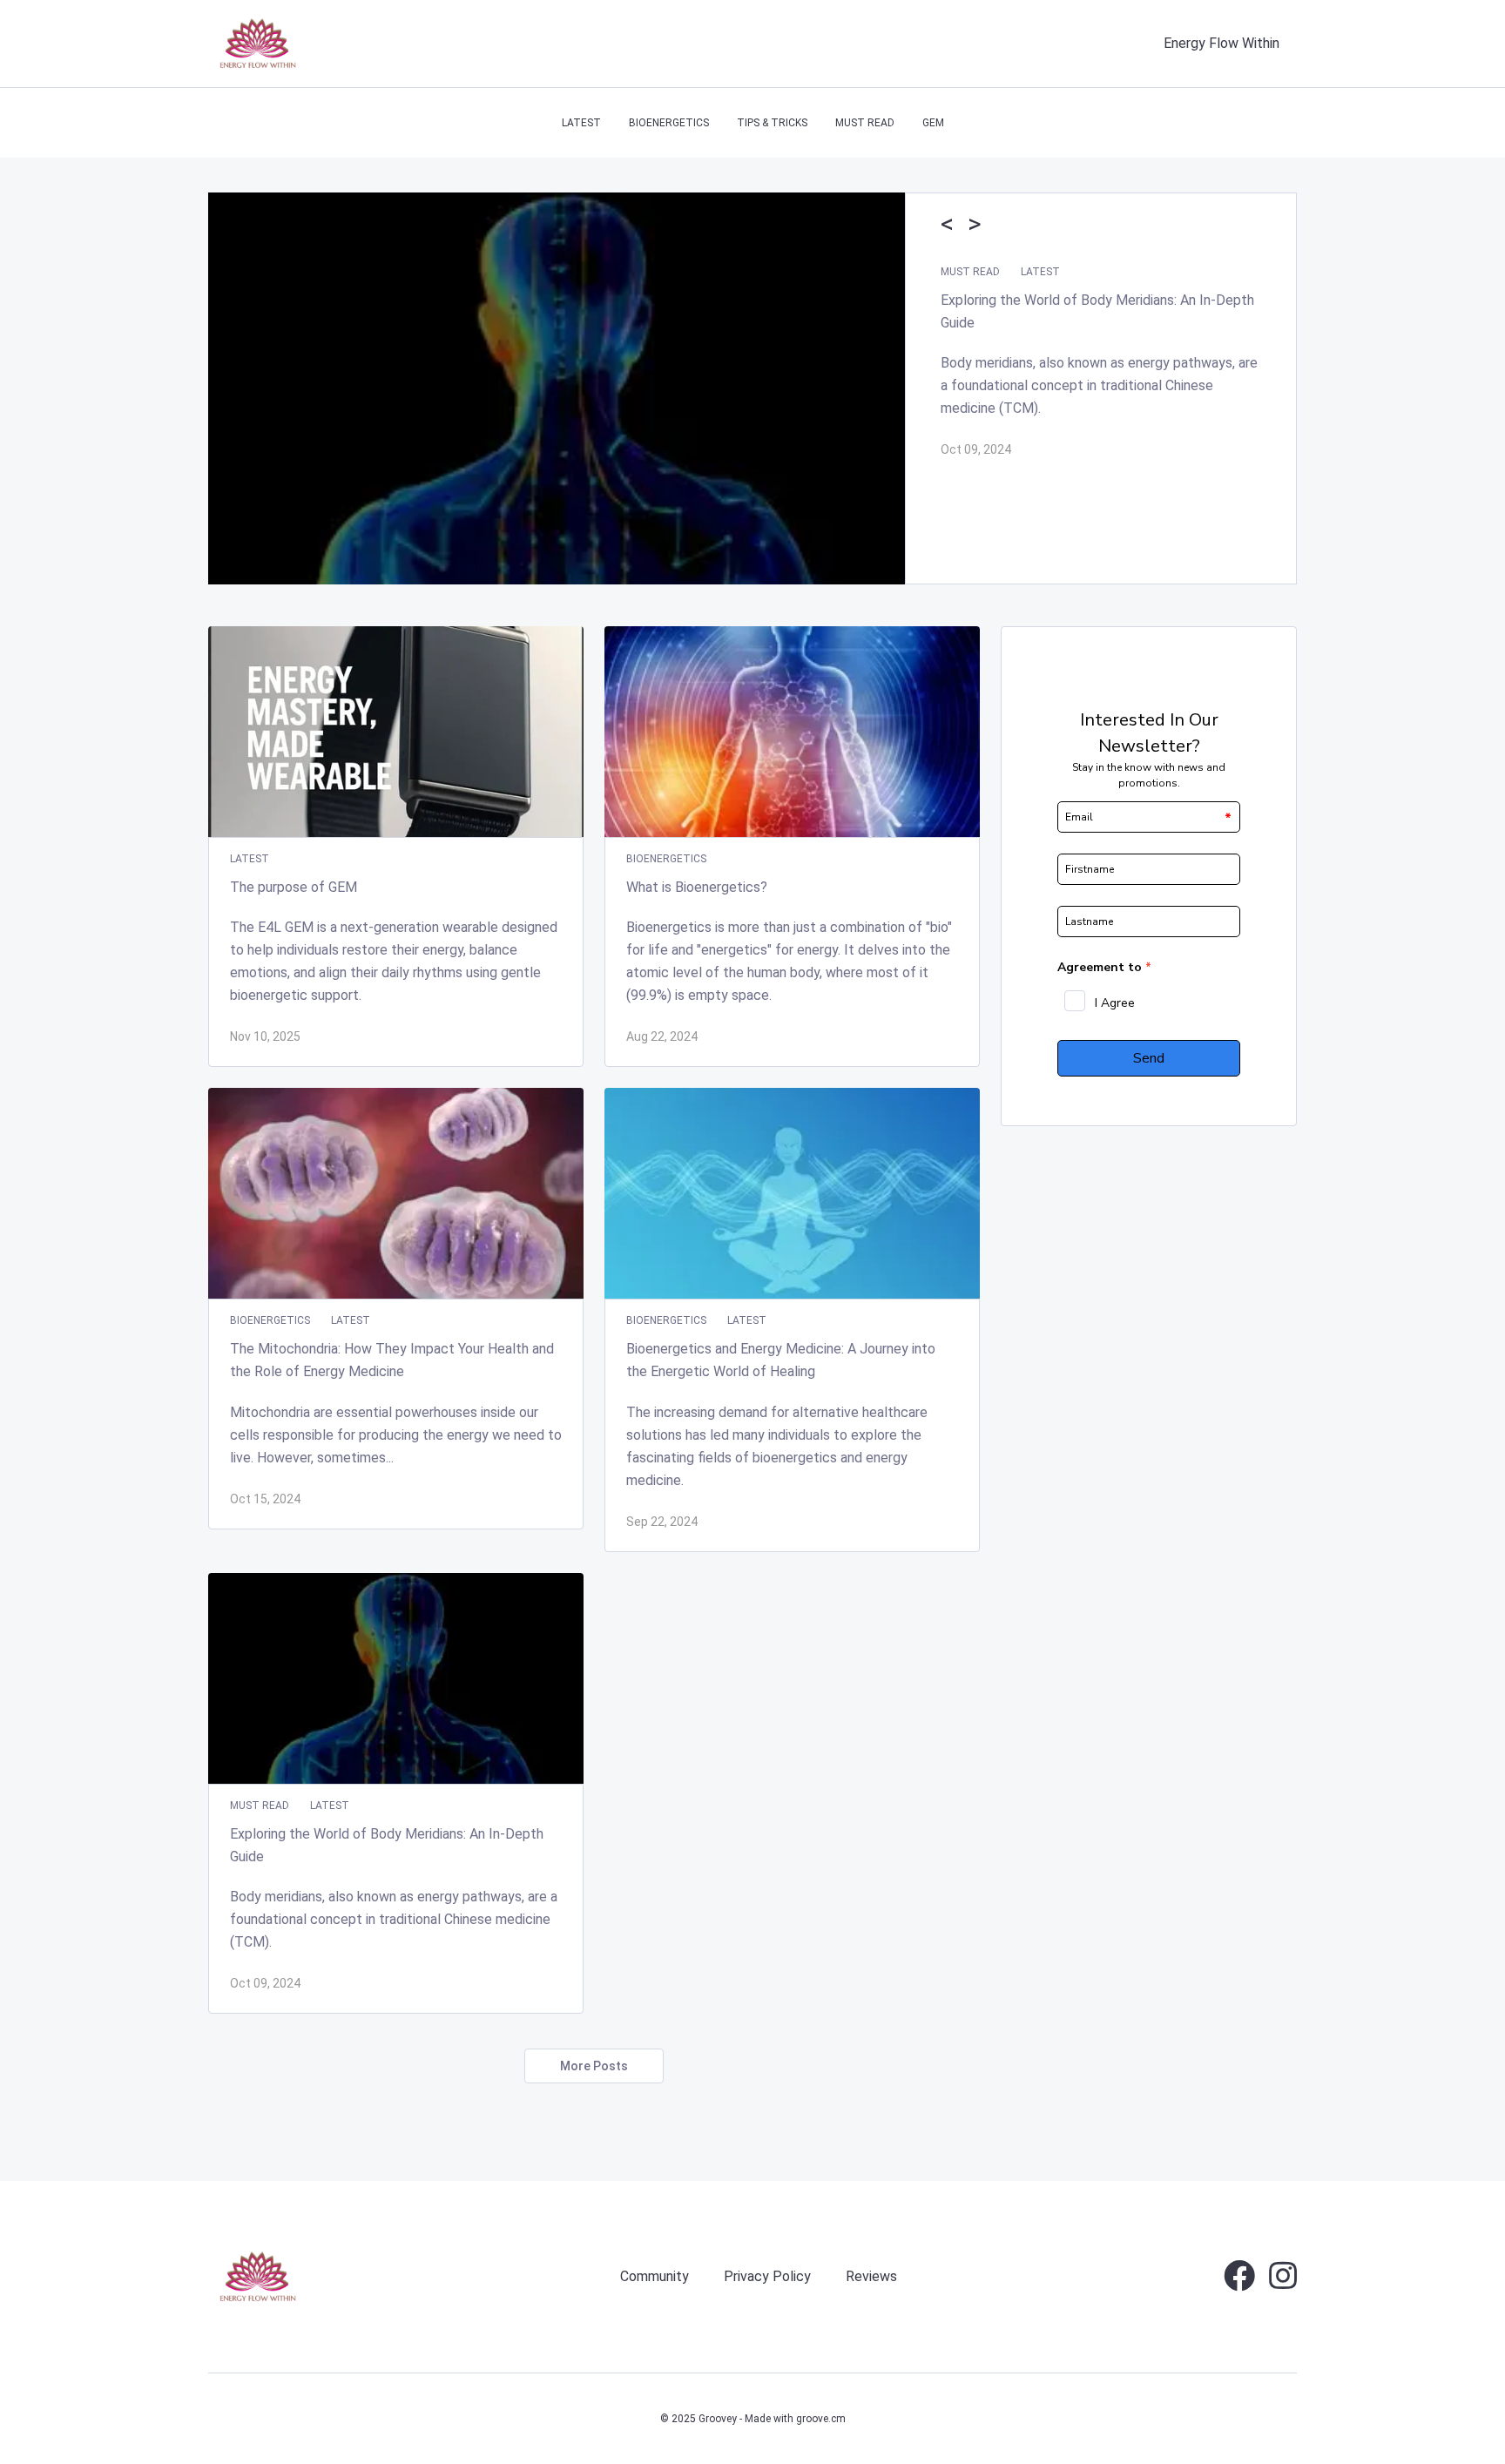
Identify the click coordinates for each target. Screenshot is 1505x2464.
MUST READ (865, 123)
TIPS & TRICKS (772, 123)
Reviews (871, 2276)
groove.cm (821, 2419)
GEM (933, 123)
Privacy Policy (767, 2276)
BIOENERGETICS (669, 123)
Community (655, 2276)
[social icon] (1239, 2282)
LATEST (581, 123)
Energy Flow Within (1222, 43)
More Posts (594, 2066)
